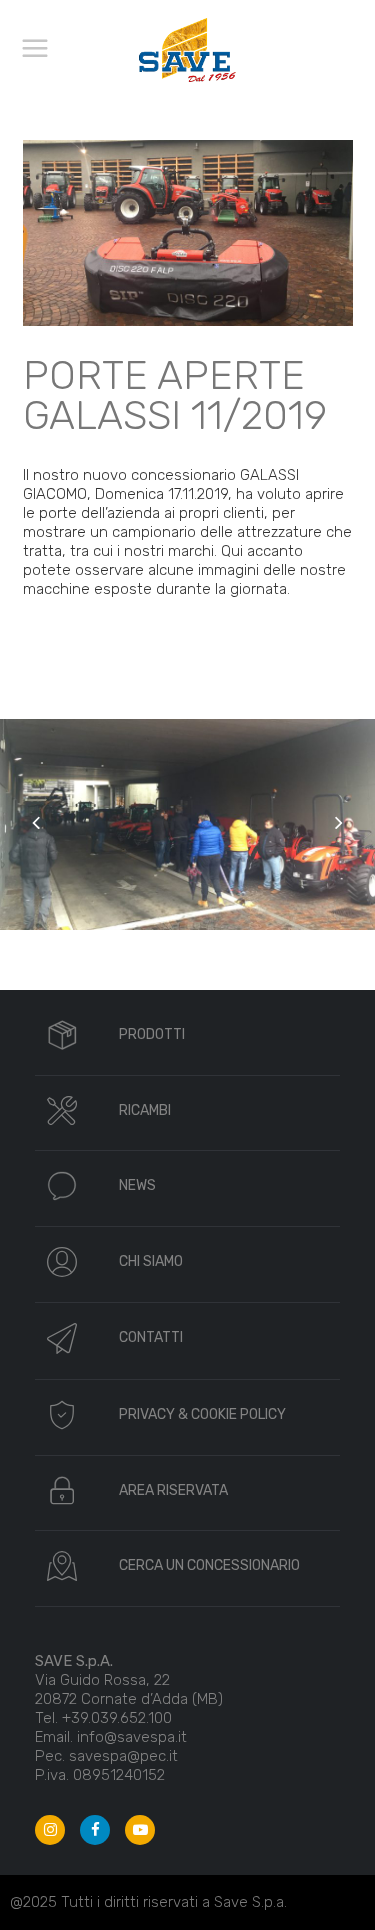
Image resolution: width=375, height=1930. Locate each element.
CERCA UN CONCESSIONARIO (209, 1565)
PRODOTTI (152, 1034)
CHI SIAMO (151, 1261)
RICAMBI (145, 1110)
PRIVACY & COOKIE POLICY (202, 1414)
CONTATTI (151, 1337)
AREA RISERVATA (173, 1490)
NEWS (137, 1185)
